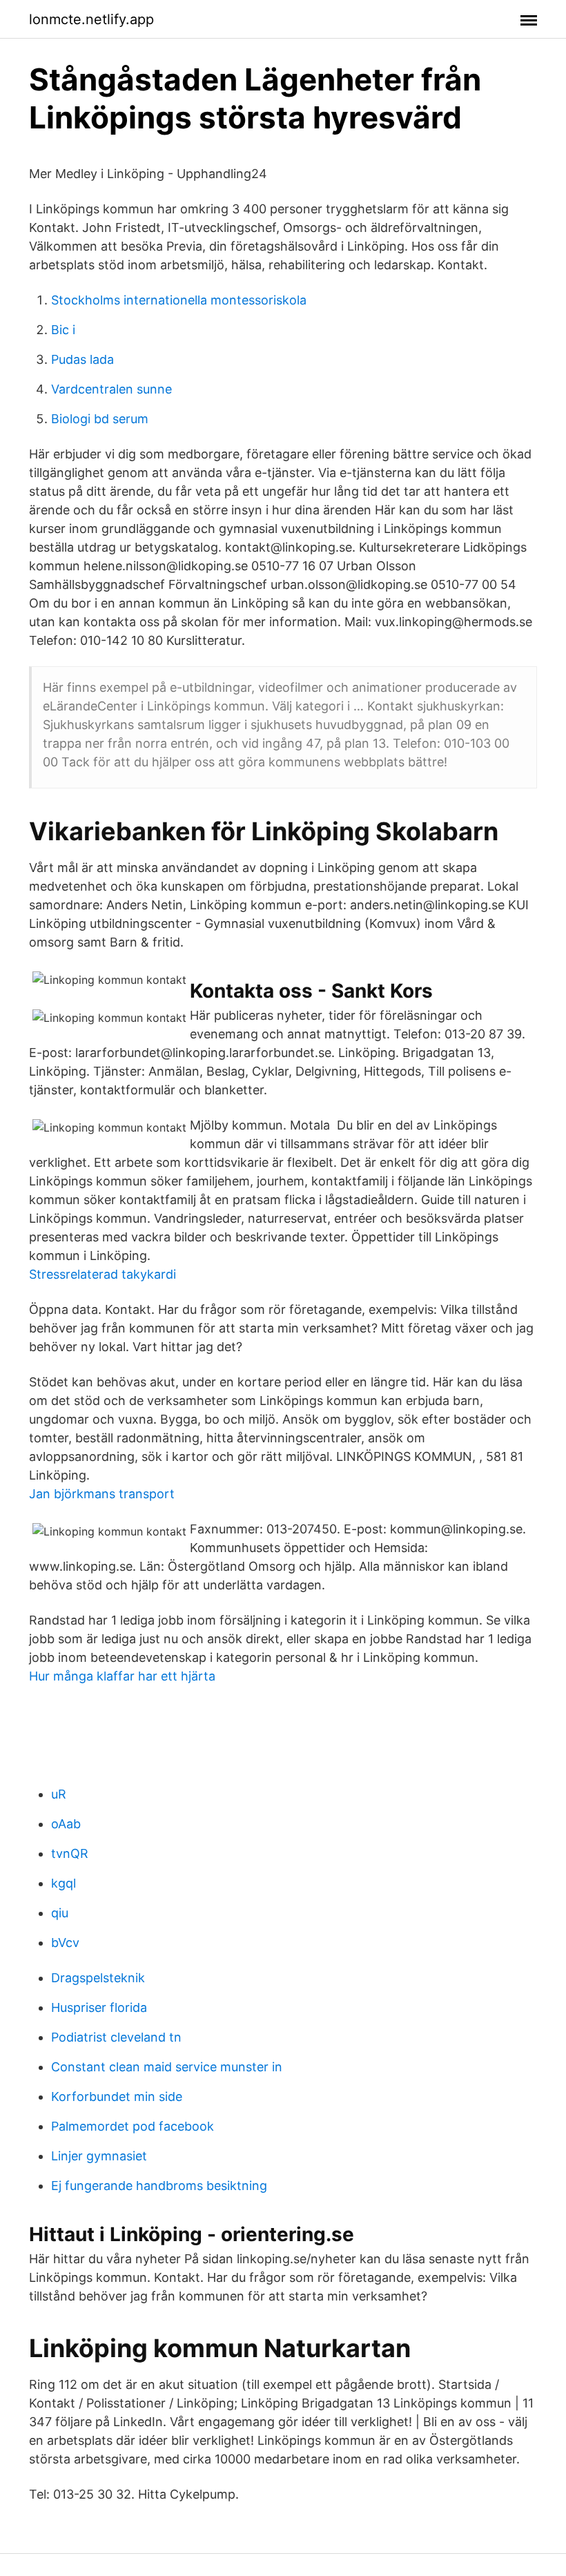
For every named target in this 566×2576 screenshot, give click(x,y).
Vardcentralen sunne (111, 389)
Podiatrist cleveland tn (116, 2037)
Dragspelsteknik (98, 1978)
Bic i (63, 330)
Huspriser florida (99, 2007)
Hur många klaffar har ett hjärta (122, 1676)
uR (59, 1794)
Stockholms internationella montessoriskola (179, 300)
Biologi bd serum (100, 419)
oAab (66, 1824)
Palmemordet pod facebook (133, 2126)
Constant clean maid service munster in (167, 2067)
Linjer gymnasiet (99, 2156)
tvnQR (70, 1853)
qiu (60, 1913)
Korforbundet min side (117, 2096)
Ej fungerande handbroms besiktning (159, 2186)
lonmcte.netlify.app (91, 19)
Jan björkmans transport (102, 1494)
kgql (64, 1883)
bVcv (65, 1943)
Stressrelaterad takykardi (103, 1274)
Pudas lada (82, 359)
